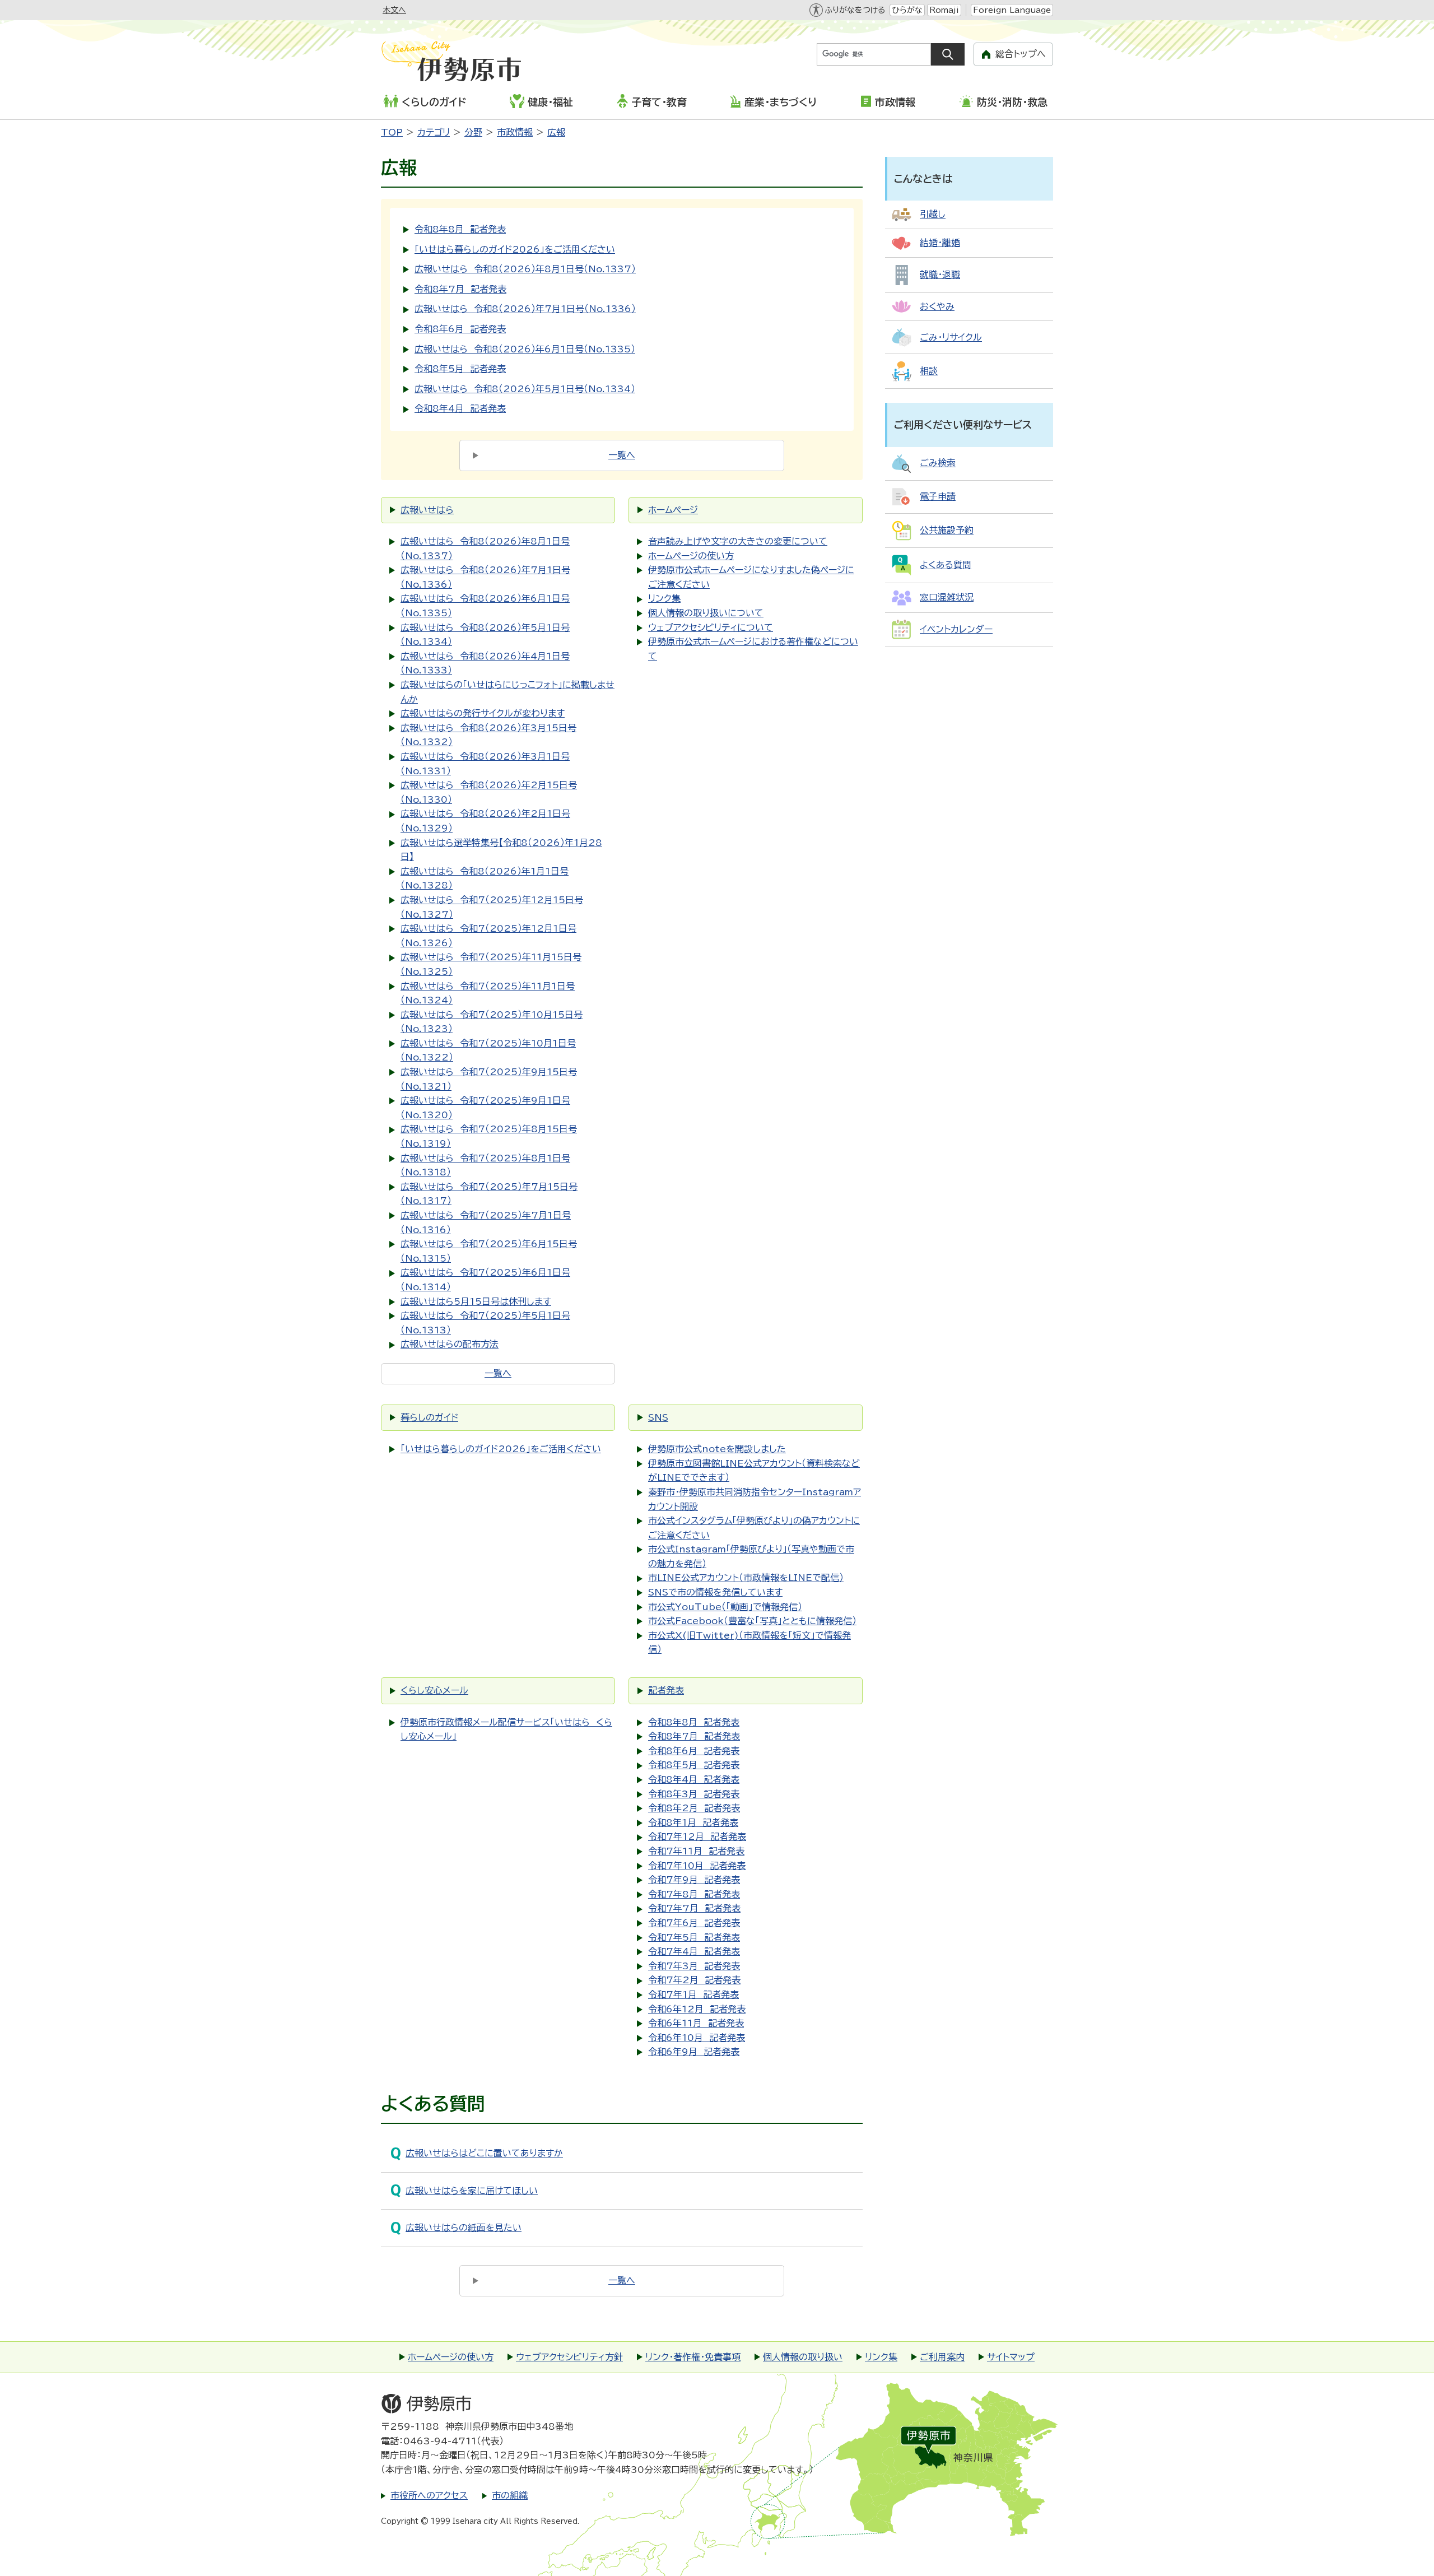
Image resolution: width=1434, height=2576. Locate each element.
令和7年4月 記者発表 (694, 1951)
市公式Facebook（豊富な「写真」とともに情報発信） (752, 1621)
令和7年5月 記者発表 (694, 1937)
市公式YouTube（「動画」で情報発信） (725, 1607)
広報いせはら (427, 510)
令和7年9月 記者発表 (694, 1880)
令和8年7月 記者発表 (460, 289)
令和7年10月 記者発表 (697, 1866)
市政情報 (895, 102)
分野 (473, 132)
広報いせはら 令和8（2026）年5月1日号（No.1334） (525, 389)
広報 (556, 132)
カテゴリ (434, 132)
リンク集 (664, 598)
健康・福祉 (550, 102)
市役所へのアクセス (429, 2495)
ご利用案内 (942, 2357)
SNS (658, 1417)
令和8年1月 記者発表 (693, 1822)
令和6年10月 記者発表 (697, 2038)
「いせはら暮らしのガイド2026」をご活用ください (515, 249)
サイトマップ (1011, 2357)
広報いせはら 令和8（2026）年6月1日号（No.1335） (525, 349)
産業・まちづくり (781, 102)
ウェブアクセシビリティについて (711, 627)
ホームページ (673, 510)
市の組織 (510, 2495)
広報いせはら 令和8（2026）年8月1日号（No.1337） (525, 269)
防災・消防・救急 (1012, 102)
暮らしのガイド (429, 1417)
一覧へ (622, 455)
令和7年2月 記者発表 (694, 1980)
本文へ (394, 10)
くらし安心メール (434, 1690)
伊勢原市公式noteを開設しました (717, 1449)
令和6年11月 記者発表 (696, 2023)
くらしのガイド (434, 102)
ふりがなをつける (855, 10)
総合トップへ (1021, 54)
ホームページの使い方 (691, 556)
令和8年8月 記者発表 (460, 229)
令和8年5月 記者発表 (460, 369)
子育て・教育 (659, 102)
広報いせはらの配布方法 (450, 1344)
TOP (392, 132)
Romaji (944, 10)
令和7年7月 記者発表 (694, 1908)
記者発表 (666, 1690)
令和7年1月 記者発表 (693, 1994)
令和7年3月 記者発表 (694, 1966)
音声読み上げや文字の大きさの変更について (738, 541)
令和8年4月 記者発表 (460, 408)
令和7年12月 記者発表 (697, 1836)
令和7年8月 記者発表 (694, 1894)
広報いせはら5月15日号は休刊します (476, 1301)
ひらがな (907, 10)
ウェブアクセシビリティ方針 (569, 2357)
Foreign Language (1012, 10)
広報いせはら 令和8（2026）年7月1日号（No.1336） (525, 309)
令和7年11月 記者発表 (696, 1851)
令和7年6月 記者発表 (694, 1923)
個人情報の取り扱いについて (706, 613)
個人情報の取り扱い (803, 2357)
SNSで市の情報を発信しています (715, 1592)
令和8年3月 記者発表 (694, 1794)
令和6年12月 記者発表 (697, 2009)
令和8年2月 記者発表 (694, 1808)
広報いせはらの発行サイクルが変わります (483, 713)
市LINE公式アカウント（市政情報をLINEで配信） (746, 1578)
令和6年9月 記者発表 (694, 2052)
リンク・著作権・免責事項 (693, 2357)
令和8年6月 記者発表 (460, 329)
